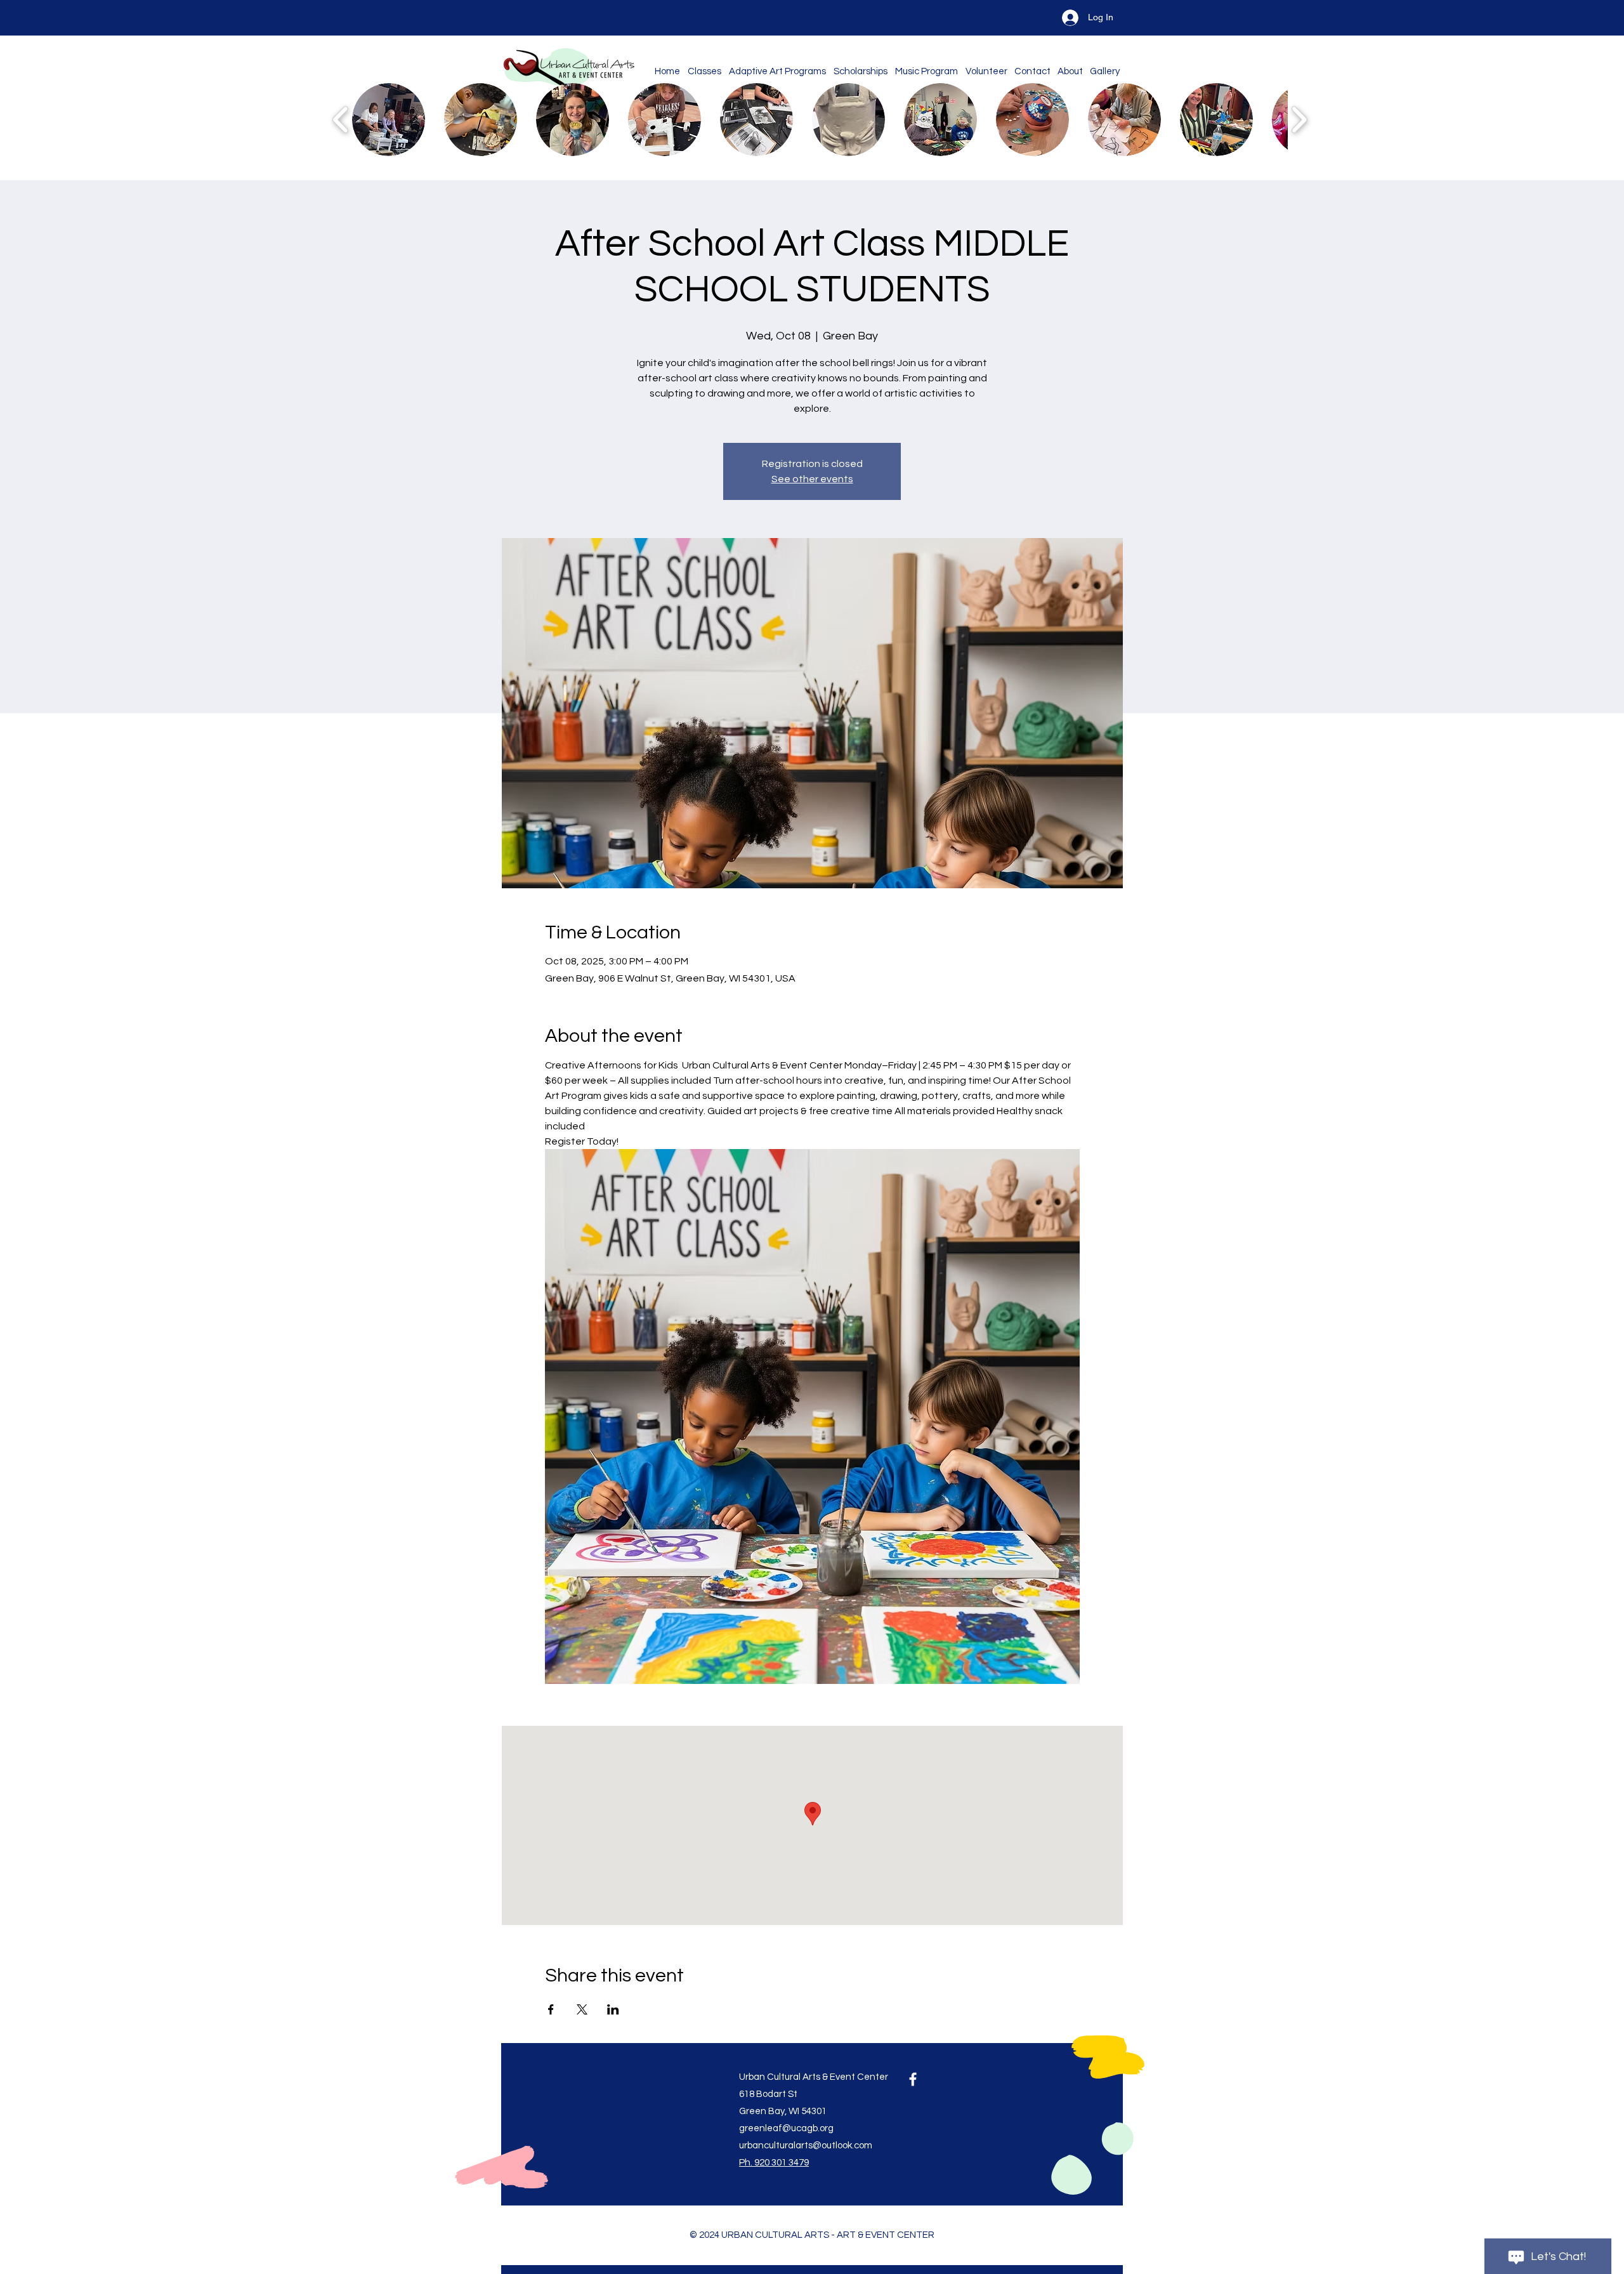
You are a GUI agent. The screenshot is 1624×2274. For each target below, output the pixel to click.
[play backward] (341, 120)
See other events (812, 479)
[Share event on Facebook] (551, 2009)
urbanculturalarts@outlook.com (806, 2146)
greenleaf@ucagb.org (786, 2128)
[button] (389, 120)
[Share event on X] (582, 2009)
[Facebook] (913, 2079)
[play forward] (1299, 120)
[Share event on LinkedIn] (613, 2009)
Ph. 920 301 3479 (774, 2163)
